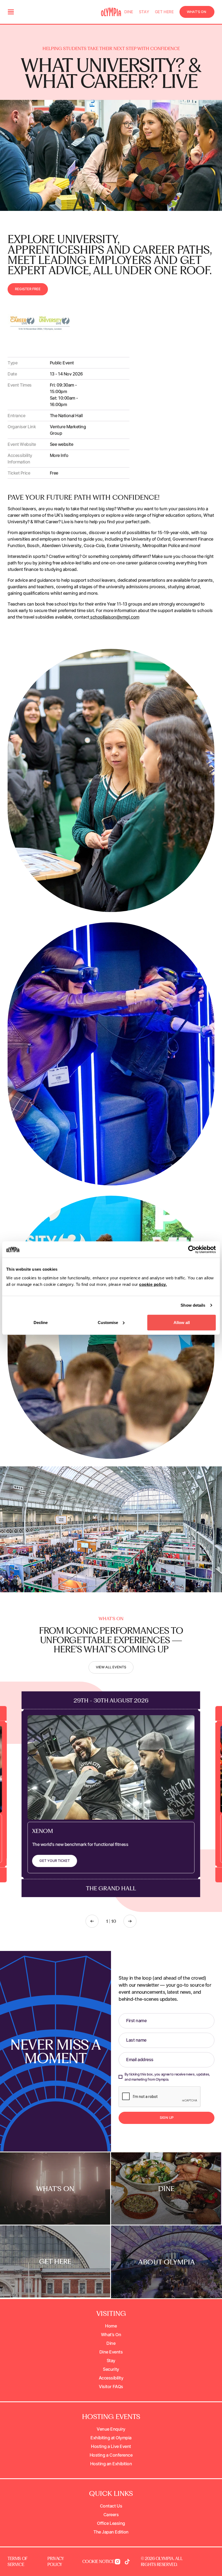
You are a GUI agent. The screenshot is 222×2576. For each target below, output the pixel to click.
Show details (193, 1305)
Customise (108, 1322)
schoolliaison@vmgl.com (114, 617)
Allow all (182, 1322)
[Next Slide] (130, 1921)
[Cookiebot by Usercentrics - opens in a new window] (192, 1250)
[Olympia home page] (111, 12)
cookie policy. (153, 1284)
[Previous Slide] (92, 1921)
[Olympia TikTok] (127, 2562)
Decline (41, 1322)
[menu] (11, 12)
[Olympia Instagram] (117, 2562)
